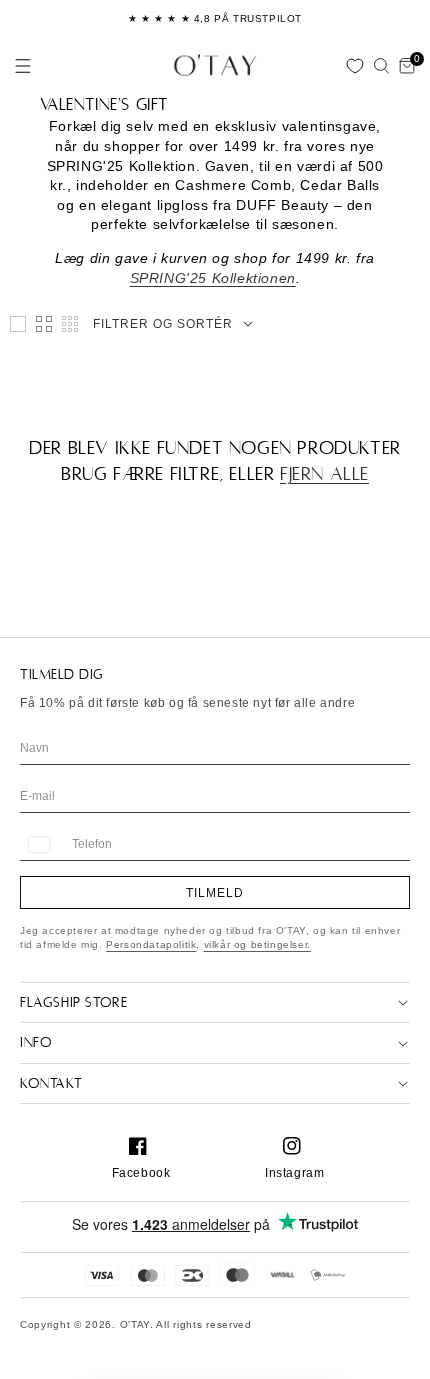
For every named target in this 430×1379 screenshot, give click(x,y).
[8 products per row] (70, 324)
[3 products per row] (18, 324)
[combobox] (38, 844)
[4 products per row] (44, 324)
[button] (23, 66)
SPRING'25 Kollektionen (213, 278)
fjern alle (324, 474)
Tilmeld (215, 893)
